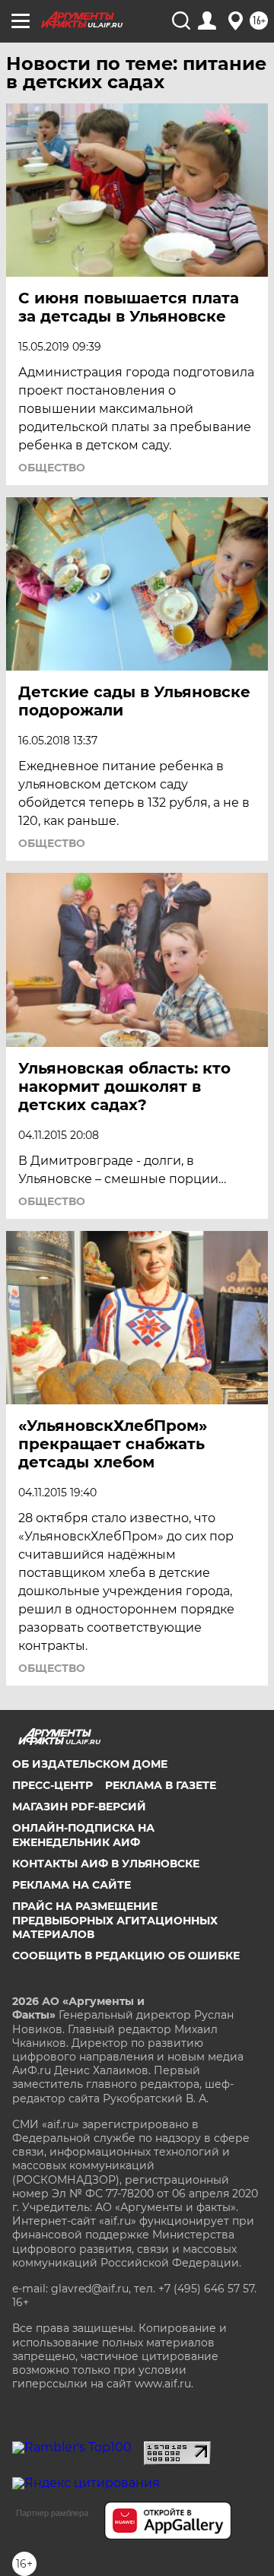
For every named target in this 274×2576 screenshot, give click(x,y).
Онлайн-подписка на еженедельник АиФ (83, 1835)
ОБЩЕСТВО (52, 468)
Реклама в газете (161, 1785)
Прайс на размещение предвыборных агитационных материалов (115, 1920)
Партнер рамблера (52, 2513)
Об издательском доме (90, 1764)
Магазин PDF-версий (79, 1807)
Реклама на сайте (72, 1885)
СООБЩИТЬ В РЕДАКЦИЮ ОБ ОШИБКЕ (126, 1956)
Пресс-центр (53, 1785)
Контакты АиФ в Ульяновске (106, 1864)
